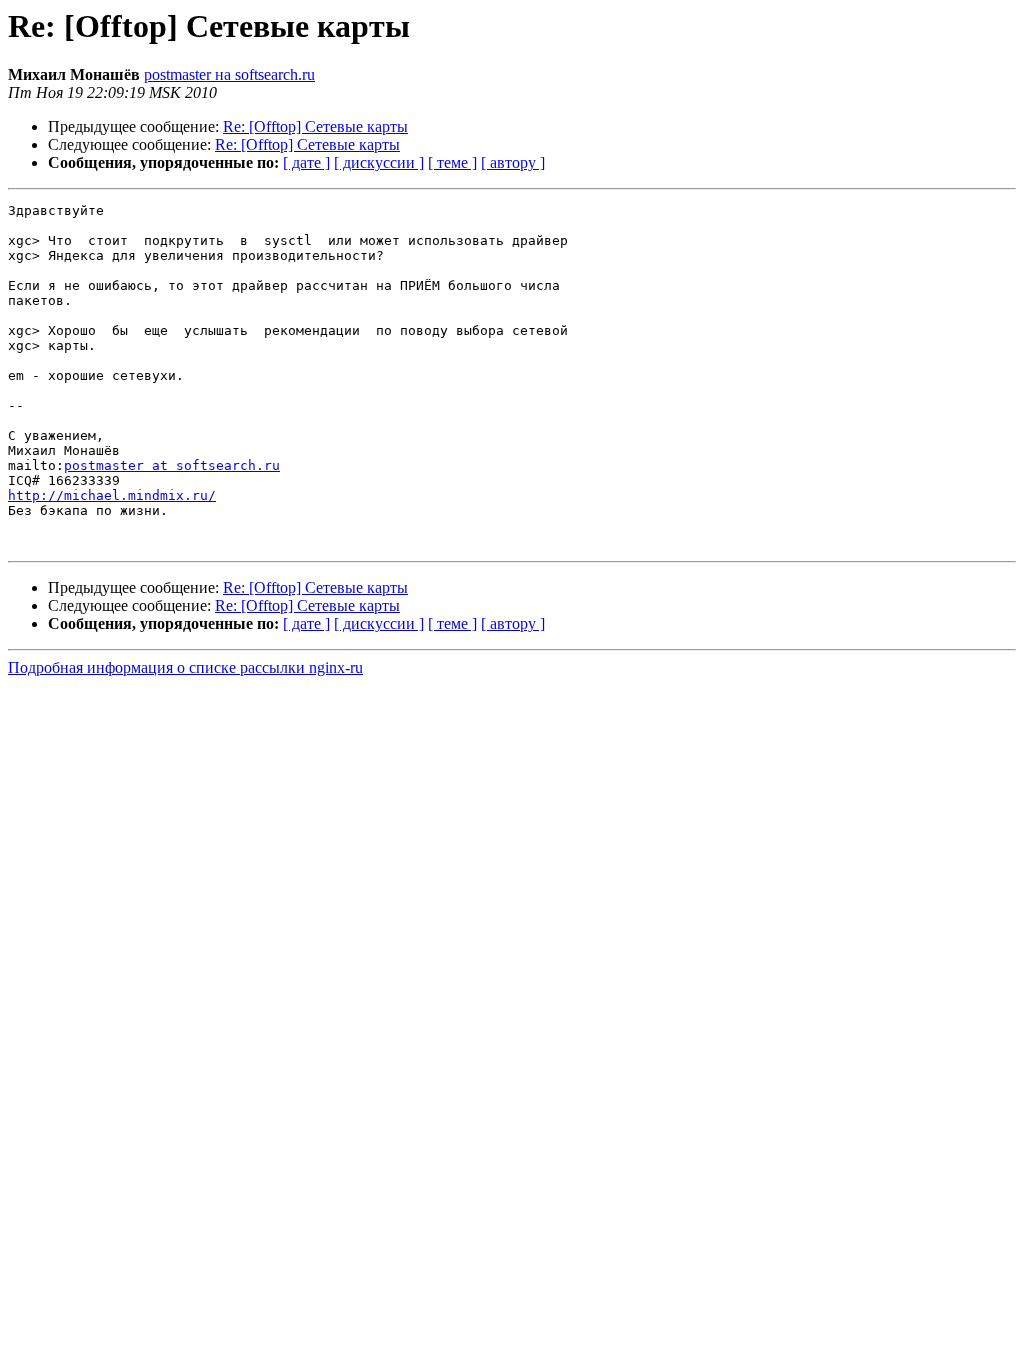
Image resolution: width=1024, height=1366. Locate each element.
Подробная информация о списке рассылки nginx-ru (185, 667)
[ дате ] (306, 162)
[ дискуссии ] (379, 162)
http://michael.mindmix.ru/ (112, 495)
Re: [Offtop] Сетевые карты (315, 126)
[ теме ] (452, 162)
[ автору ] (513, 162)
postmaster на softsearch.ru (229, 74)
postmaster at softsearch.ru (172, 465)
